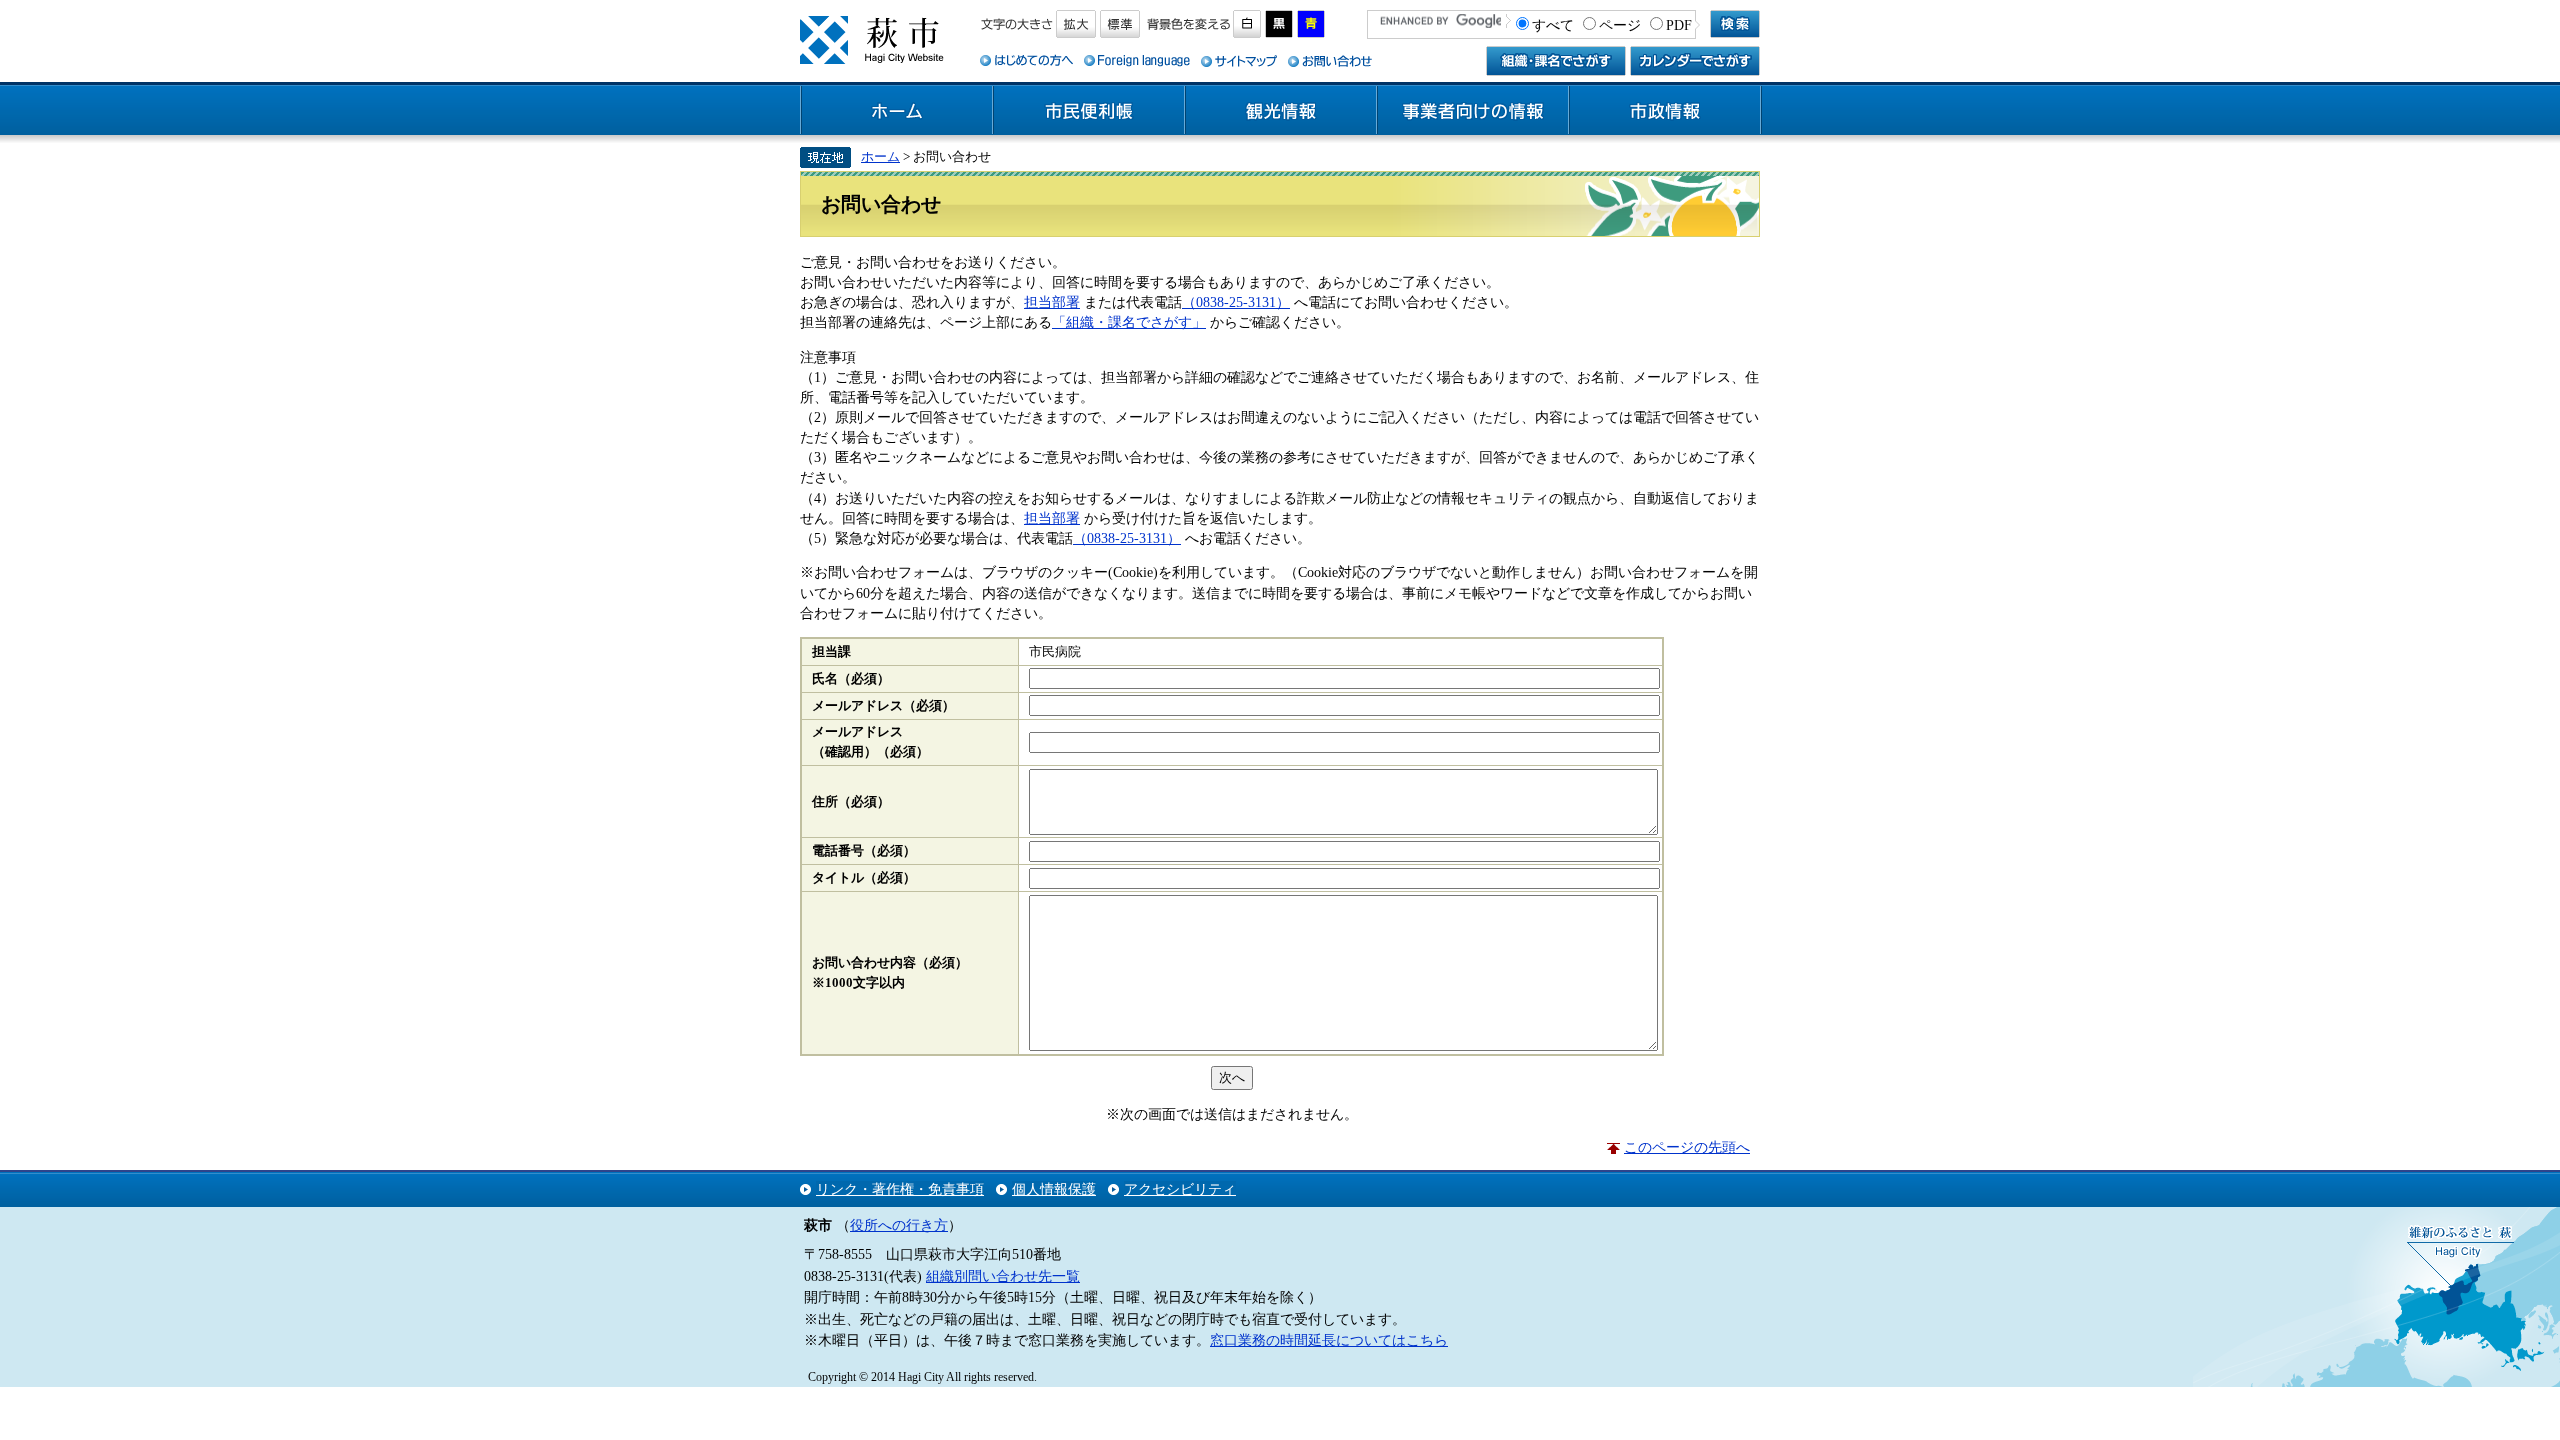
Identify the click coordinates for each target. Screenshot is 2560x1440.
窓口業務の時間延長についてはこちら (1329, 1340)
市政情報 (1665, 111)
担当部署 (1052, 302)
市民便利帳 (1089, 111)
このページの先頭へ (1687, 1147)
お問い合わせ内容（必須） (890, 963)
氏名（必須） (851, 679)
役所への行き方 (899, 1225)
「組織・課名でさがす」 (1129, 322)
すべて (1553, 25)
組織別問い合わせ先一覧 (1003, 1276)
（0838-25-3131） (1236, 302)
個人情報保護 (1054, 1189)
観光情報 (1281, 111)
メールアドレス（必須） (883, 706)
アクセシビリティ (1180, 1189)
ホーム (897, 111)
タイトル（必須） (864, 878)
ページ (1620, 25)
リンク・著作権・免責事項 (900, 1189)
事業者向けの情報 (1473, 111)
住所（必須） (851, 802)
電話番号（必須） (864, 851)
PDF (1679, 25)
